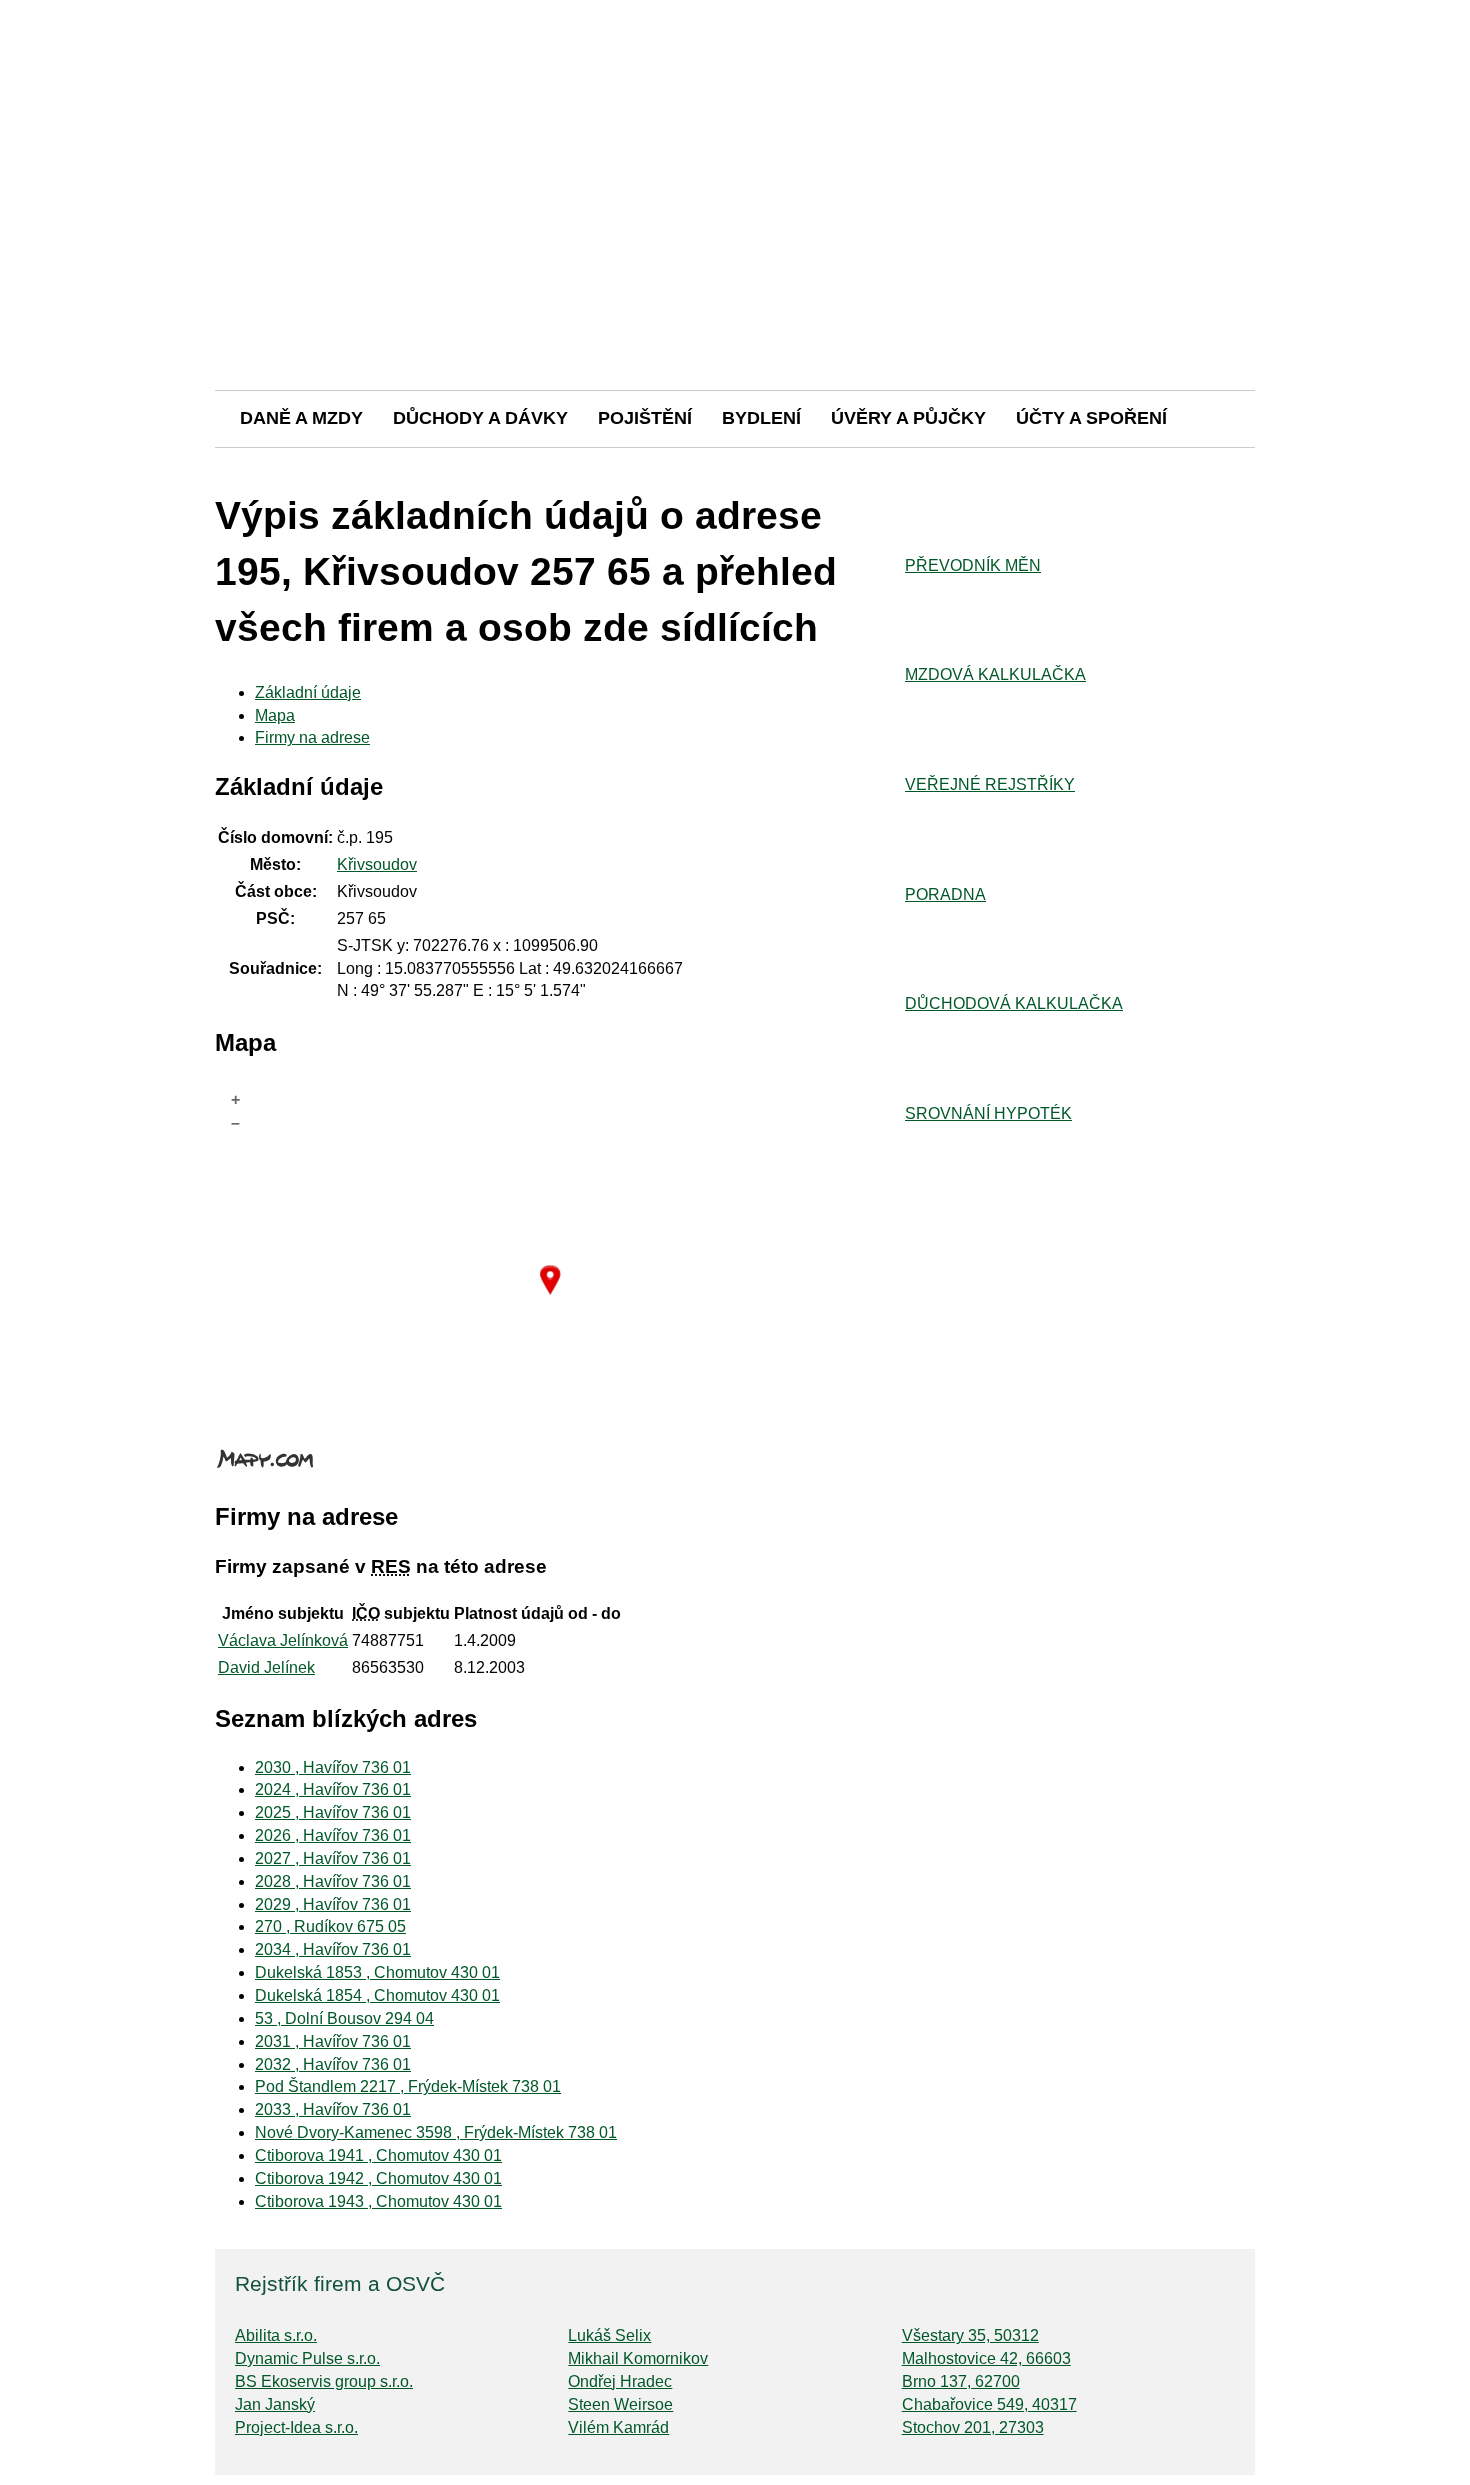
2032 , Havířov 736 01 (333, 2064)
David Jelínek (266, 1667)
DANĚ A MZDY (301, 418)
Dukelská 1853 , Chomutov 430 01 (377, 1972)
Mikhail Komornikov (638, 2358)
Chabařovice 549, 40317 (989, 2404)
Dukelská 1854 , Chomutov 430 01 (377, 1995)
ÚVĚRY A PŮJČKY (908, 418)
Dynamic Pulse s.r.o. (307, 2358)
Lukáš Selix (609, 2335)
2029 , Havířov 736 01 (333, 1904)
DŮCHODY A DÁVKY (480, 418)
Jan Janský (275, 2404)
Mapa (275, 715)
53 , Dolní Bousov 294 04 (344, 2018)
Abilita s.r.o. (276, 2335)
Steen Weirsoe (620, 2404)
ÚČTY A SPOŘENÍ (1091, 418)
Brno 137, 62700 (961, 2381)
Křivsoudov (377, 864)
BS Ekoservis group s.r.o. (324, 2381)
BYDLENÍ (761, 418)
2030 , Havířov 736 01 (333, 1767)
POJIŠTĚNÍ (645, 418)
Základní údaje (308, 692)
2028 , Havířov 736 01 (333, 1881)
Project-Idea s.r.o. (296, 2427)
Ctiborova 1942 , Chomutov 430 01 (378, 2178)
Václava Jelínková (283, 1640)
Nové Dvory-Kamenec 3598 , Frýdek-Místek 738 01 (436, 2132)
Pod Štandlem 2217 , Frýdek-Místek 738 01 (408, 2086)
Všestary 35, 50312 (970, 2335)
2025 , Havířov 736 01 (333, 1812)
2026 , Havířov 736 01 (333, 1835)
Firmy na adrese (312, 737)
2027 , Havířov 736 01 (333, 1858)
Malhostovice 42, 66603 (986, 2358)
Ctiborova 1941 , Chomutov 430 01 (378, 2155)
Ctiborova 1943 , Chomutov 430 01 (378, 2201)
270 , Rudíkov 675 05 (330, 1926)
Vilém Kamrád (618, 2427)
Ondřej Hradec (620, 2381)
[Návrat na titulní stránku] (735, 319)
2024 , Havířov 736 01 (333, 1789)
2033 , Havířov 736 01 (333, 2109)
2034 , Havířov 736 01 (333, 1949)
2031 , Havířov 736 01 (333, 2041)
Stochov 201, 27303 (973, 2427)
